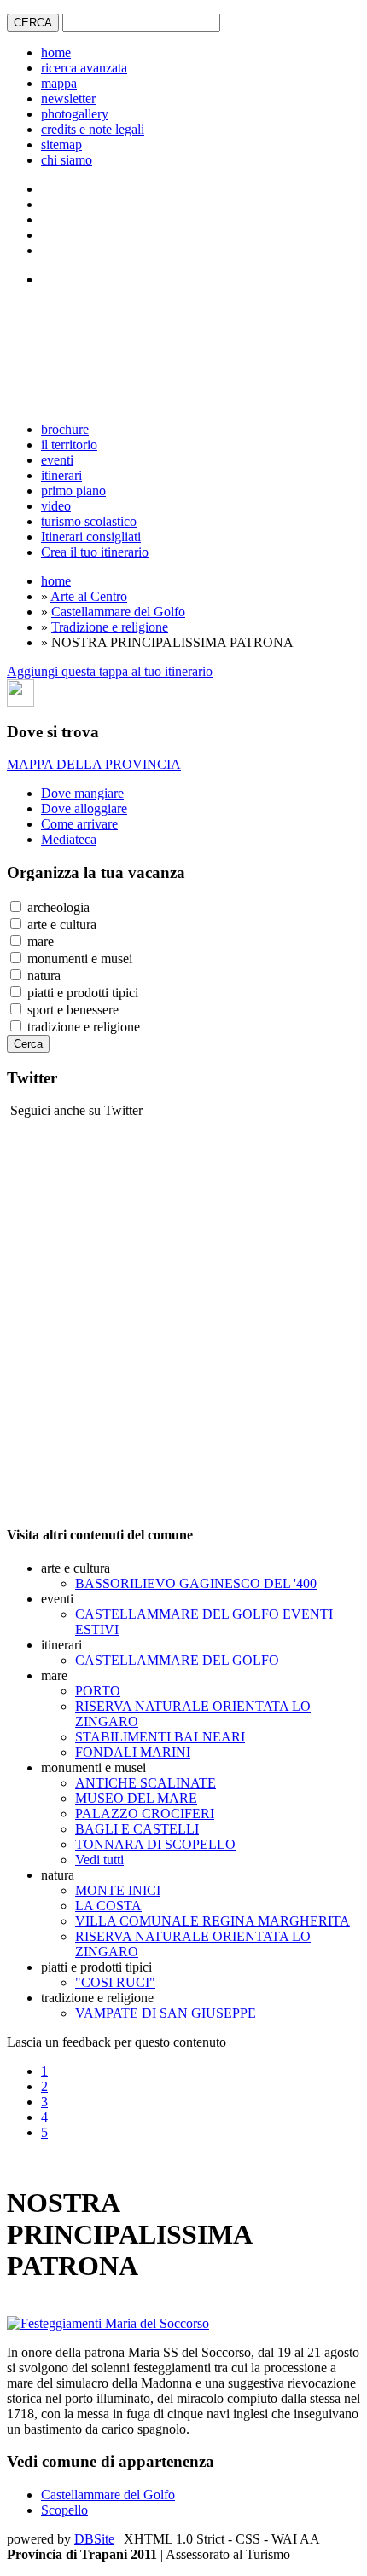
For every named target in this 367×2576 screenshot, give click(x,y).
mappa (59, 83)
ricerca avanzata (84, 68)
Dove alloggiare (84, 809)
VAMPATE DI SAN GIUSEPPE (166, 2013)
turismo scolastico (89, 521)
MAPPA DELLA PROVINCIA (94, 764)
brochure (65, 429)
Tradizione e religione (110, 627)
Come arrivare (79, 824)
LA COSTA (108, 1906)
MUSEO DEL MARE (136, 1798)
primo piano (73, 491)
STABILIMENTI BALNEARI (160, 1737)
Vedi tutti (99, 1860)
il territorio (69, 445)
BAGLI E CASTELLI (137, 1829)
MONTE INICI (118, 1890)
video (56, 506)
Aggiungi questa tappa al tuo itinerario (110, 671)
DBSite (94, 2539)
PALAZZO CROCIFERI (145, 1814)
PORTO (98, 1691)
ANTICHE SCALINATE (146, 1783)
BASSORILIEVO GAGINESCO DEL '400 (196, 1583)
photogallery (75, 114)
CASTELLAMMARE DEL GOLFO (177, 1660)
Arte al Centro (89, 596)
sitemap (61, 144)
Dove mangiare (82, 793)
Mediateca (69, 839)
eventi (57, 460)
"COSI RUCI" (115, 1982)
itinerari (61, 475)
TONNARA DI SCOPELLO (155, 1844)
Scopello (64, 2510)
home (56, 52)
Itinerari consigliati (91, 537)
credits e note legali (93, 129)
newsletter (68, 98)
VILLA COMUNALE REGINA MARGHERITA (213, 1921)
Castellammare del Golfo (118, 612)
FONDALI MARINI (133, 1752)
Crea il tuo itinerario (95, 552)
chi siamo (67, 160)
